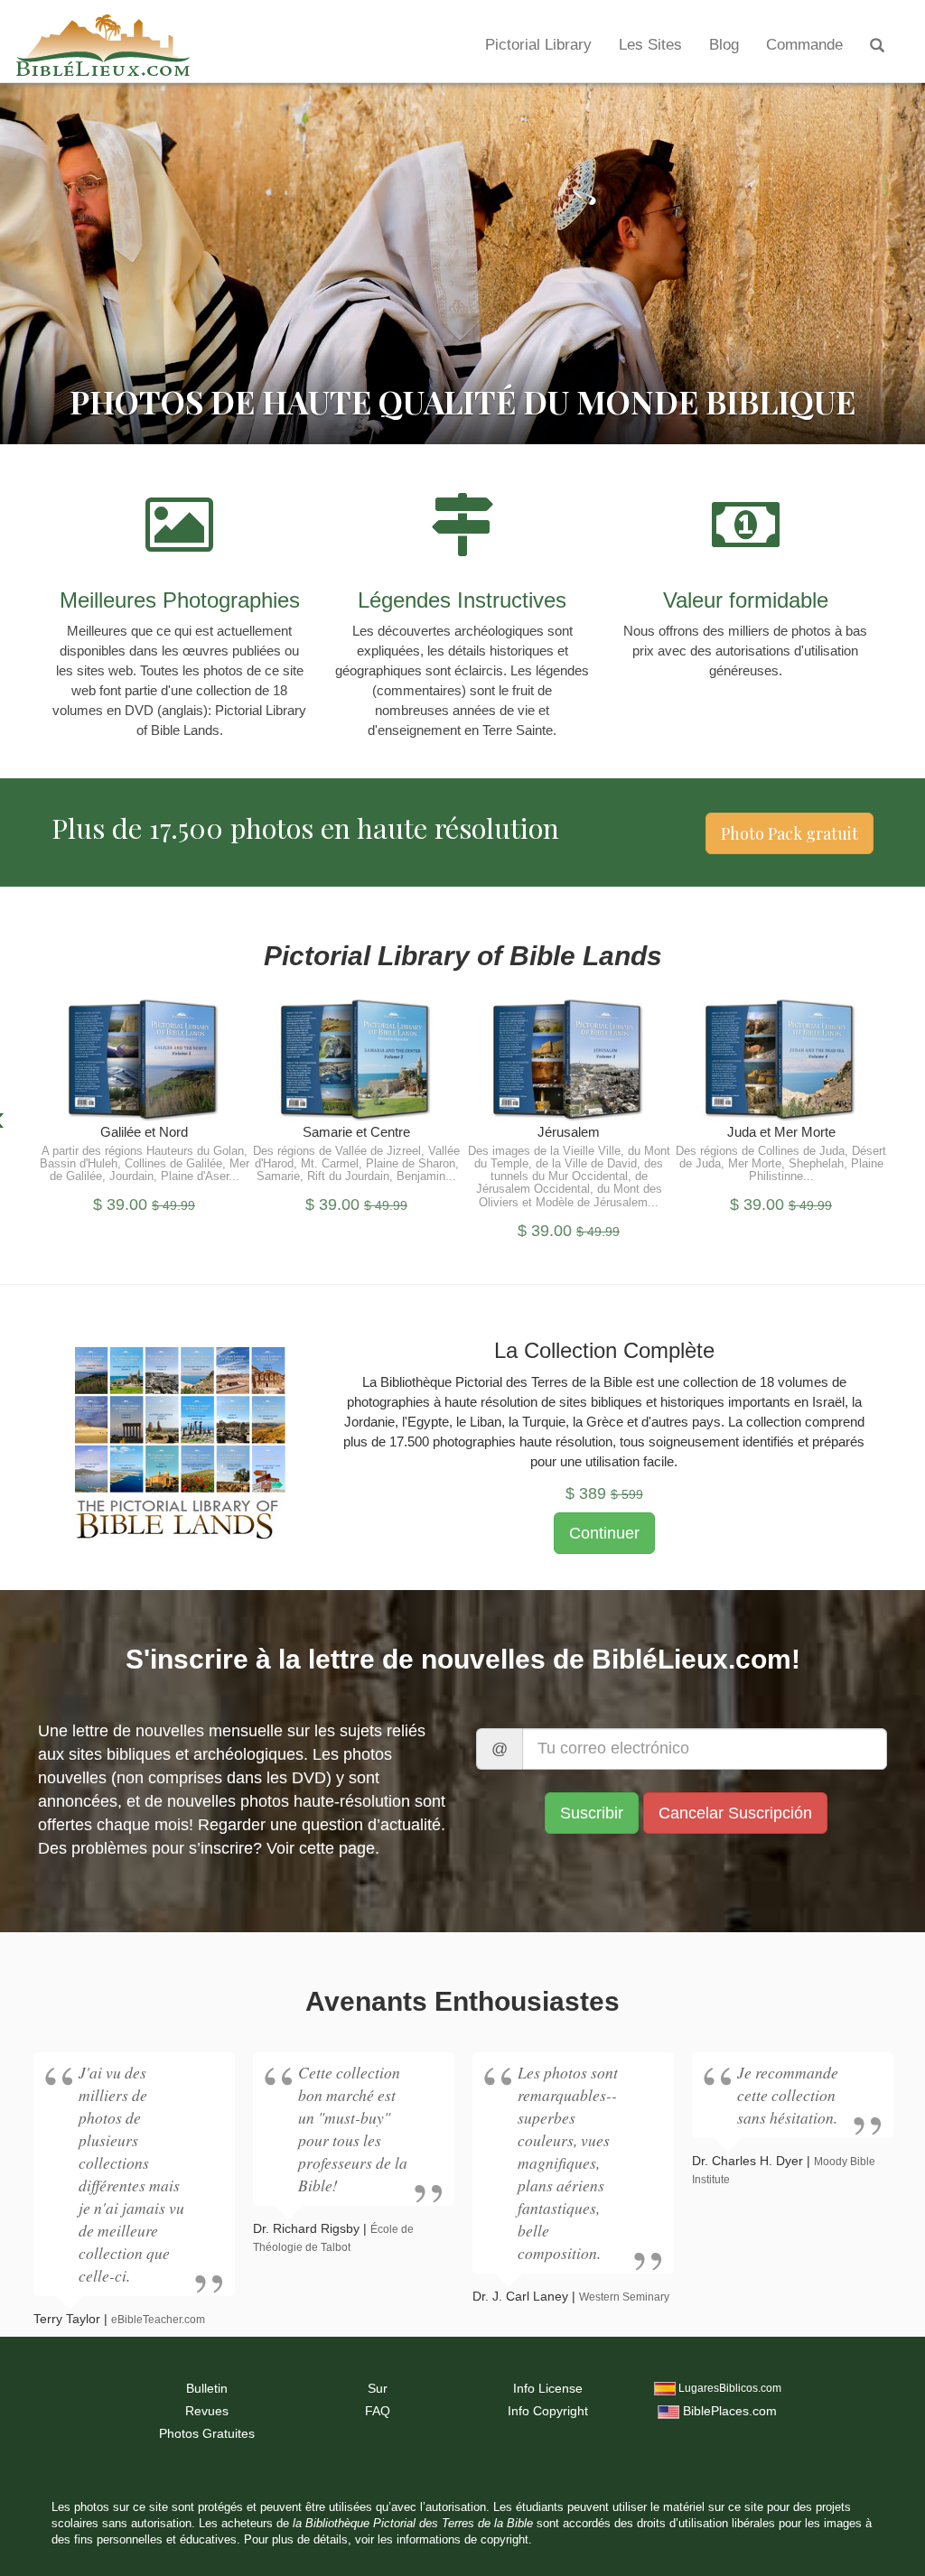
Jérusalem (569, 1132)
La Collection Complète (604, 1350)
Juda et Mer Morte (781, 1132)
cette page (337, 1848)
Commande (804, 45)
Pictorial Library (538, 45)
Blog (724, 45)
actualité (411, 1825)
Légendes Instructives (462, 600)
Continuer (145, 1072)
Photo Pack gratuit (790, 833)
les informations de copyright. (455, 2540)
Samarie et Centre (356, 1132)
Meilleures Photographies (180, 600)
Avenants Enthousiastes (462, 2001)
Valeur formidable (746, 600)
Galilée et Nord (144, 1132)
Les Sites (650, 45)
